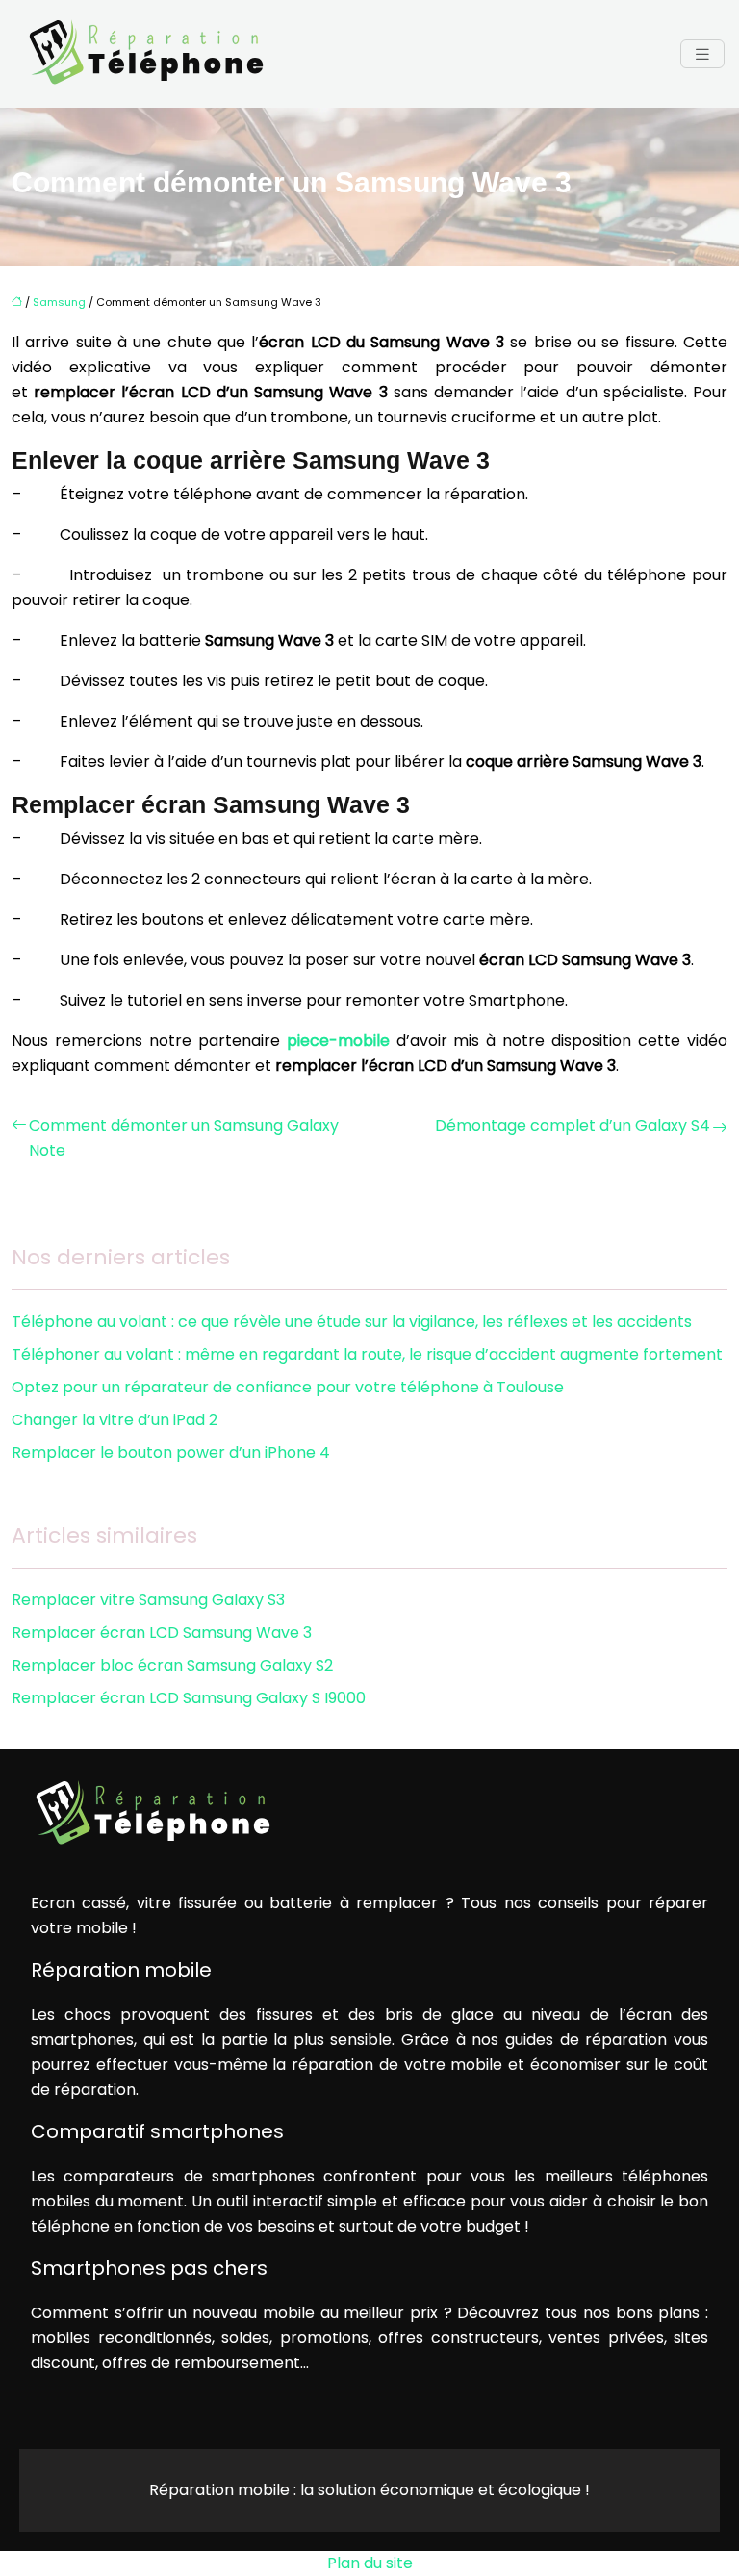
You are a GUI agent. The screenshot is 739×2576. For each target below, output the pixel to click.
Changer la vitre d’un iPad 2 (115, 1420)
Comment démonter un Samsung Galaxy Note (184, 1138)
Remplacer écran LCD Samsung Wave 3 (162, 1632)
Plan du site (370, 2563)
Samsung (59, 302)
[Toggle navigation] (702, 54)
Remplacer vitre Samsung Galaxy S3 (148, 1600)
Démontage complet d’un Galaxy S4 (573, 1125)
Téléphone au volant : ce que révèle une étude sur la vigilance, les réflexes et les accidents (352, 1322)
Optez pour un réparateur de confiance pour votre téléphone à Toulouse (288, 1387)
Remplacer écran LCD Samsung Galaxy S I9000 (189, 1698)
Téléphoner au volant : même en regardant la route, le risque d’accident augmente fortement (367, 1354)
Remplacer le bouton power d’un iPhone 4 (171, 1453)
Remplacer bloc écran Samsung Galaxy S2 (172, 1665)
